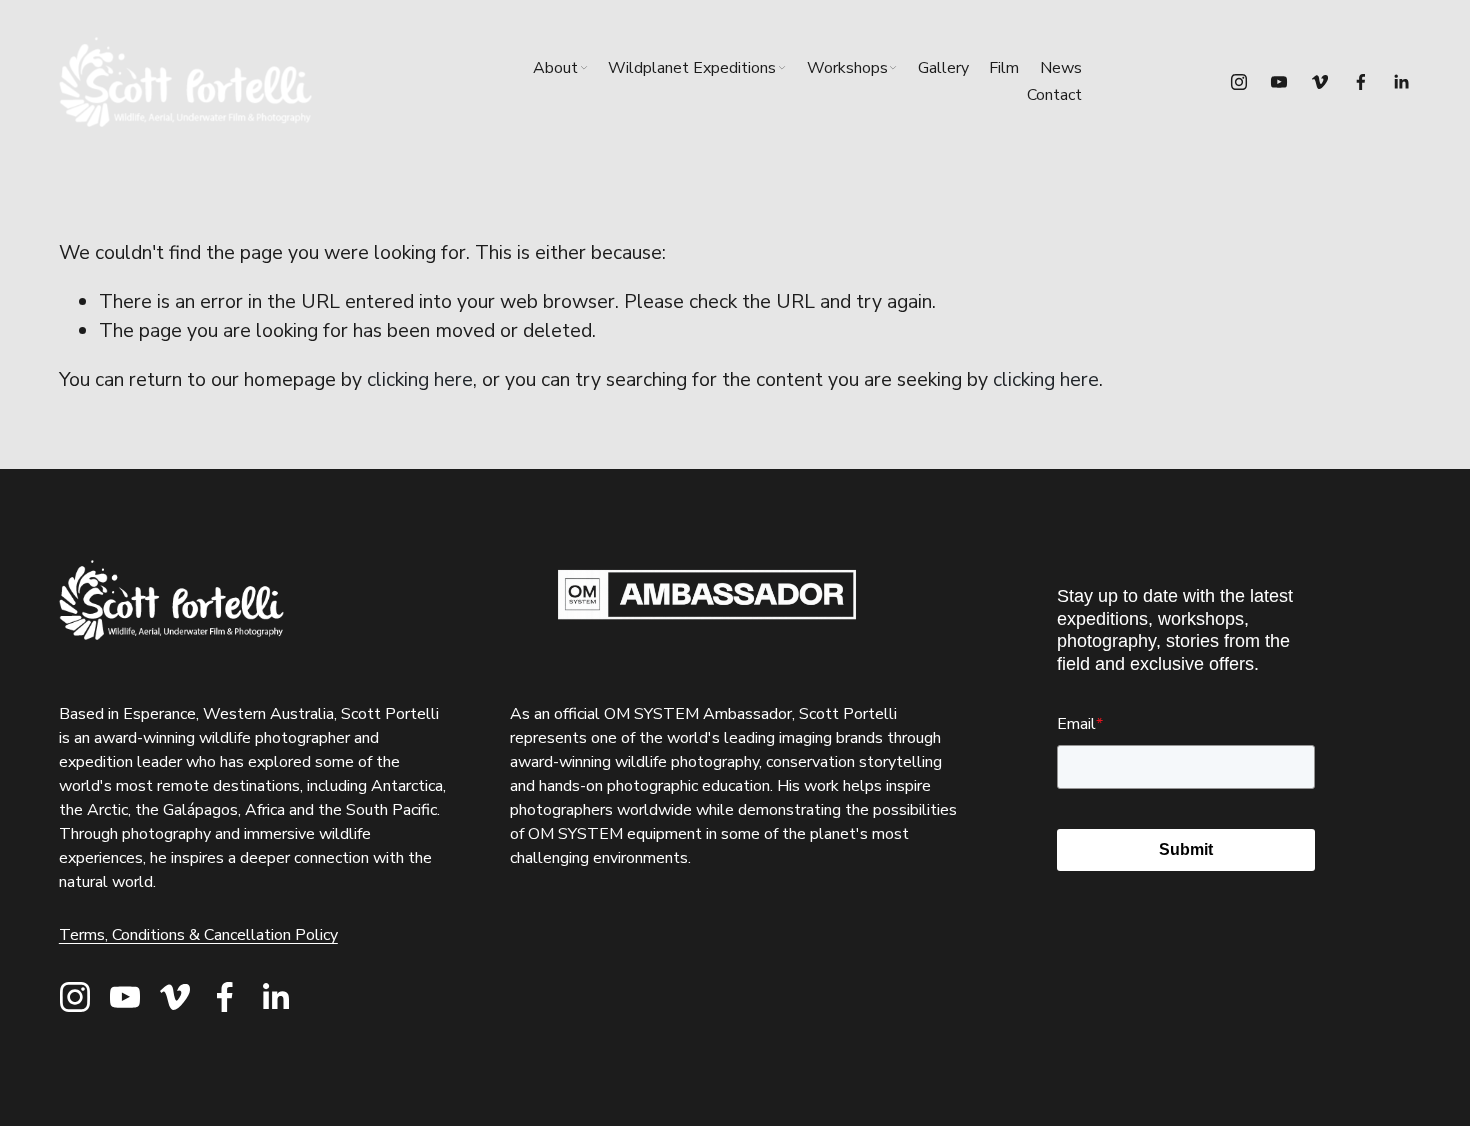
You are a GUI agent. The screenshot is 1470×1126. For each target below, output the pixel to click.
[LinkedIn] (1401, 82)
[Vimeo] (1320, 82)
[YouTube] (1279, 82)
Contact (1054, 95)
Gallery (943, 68)
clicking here (420, 379)
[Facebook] (1361, 82)
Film (1004, 68)
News (1061, 68)
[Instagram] (1239, 82)
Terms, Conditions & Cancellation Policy (198, 935)
